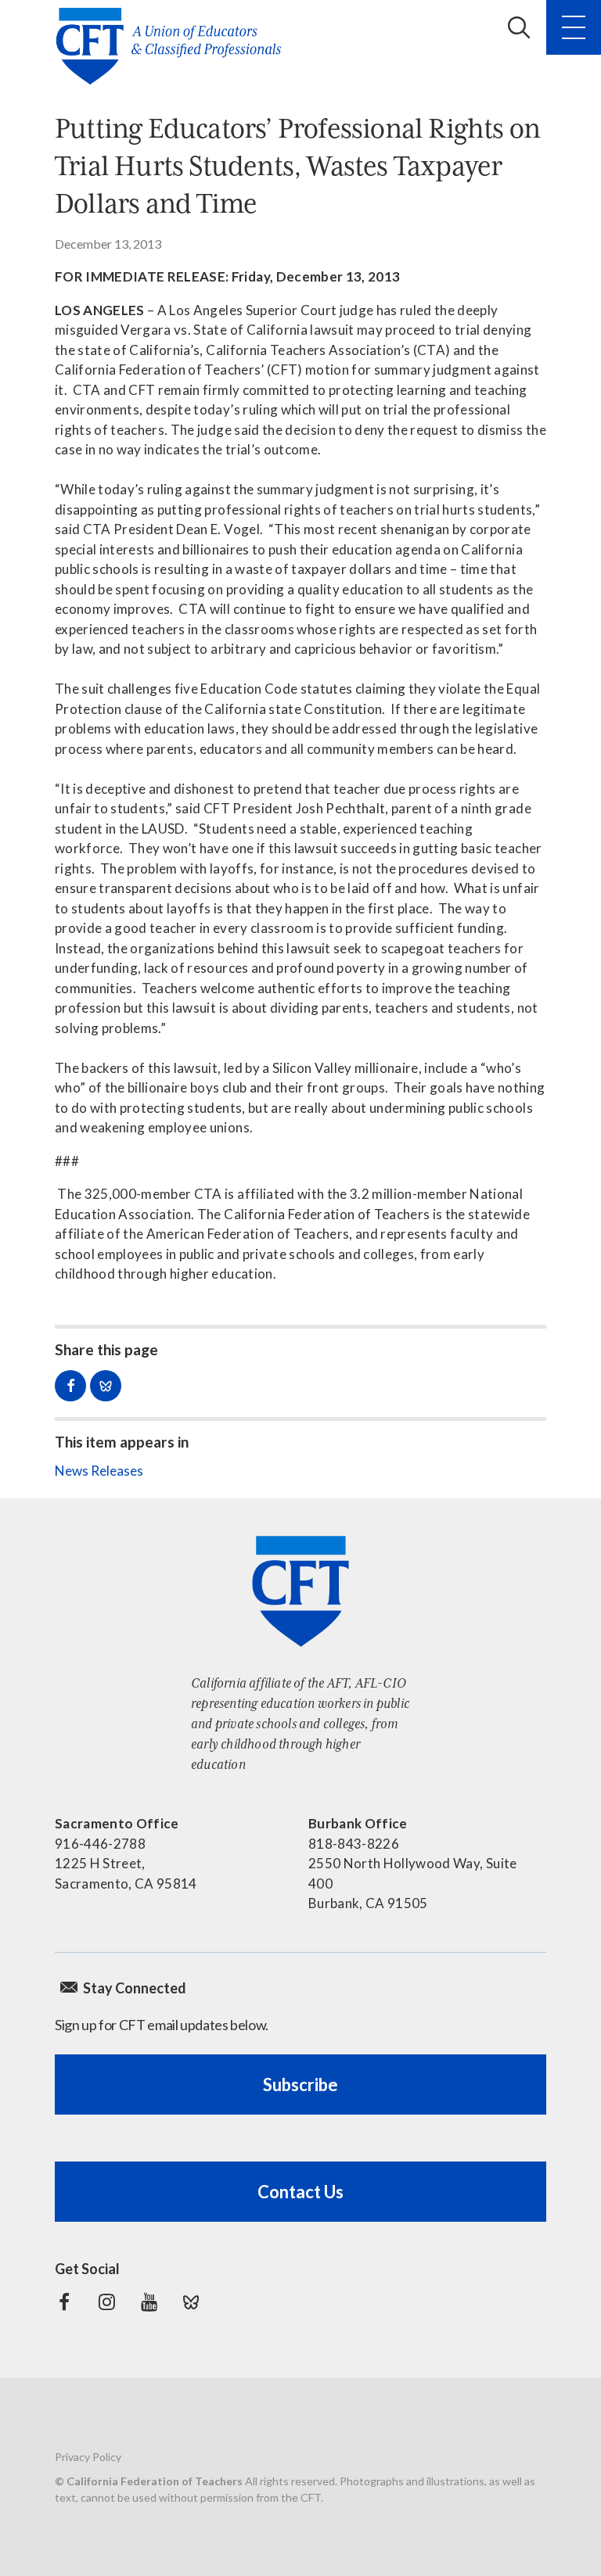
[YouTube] (149, 2302)
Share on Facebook (70, 1386)
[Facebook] (64, 2302)
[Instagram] (106, 2302)
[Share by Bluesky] (106, 1386)
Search (519, 27)
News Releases (99, 1471)
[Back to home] (173, 46)
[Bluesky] (191, 2302)
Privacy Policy (88, 2457)
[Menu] (574, 27)
